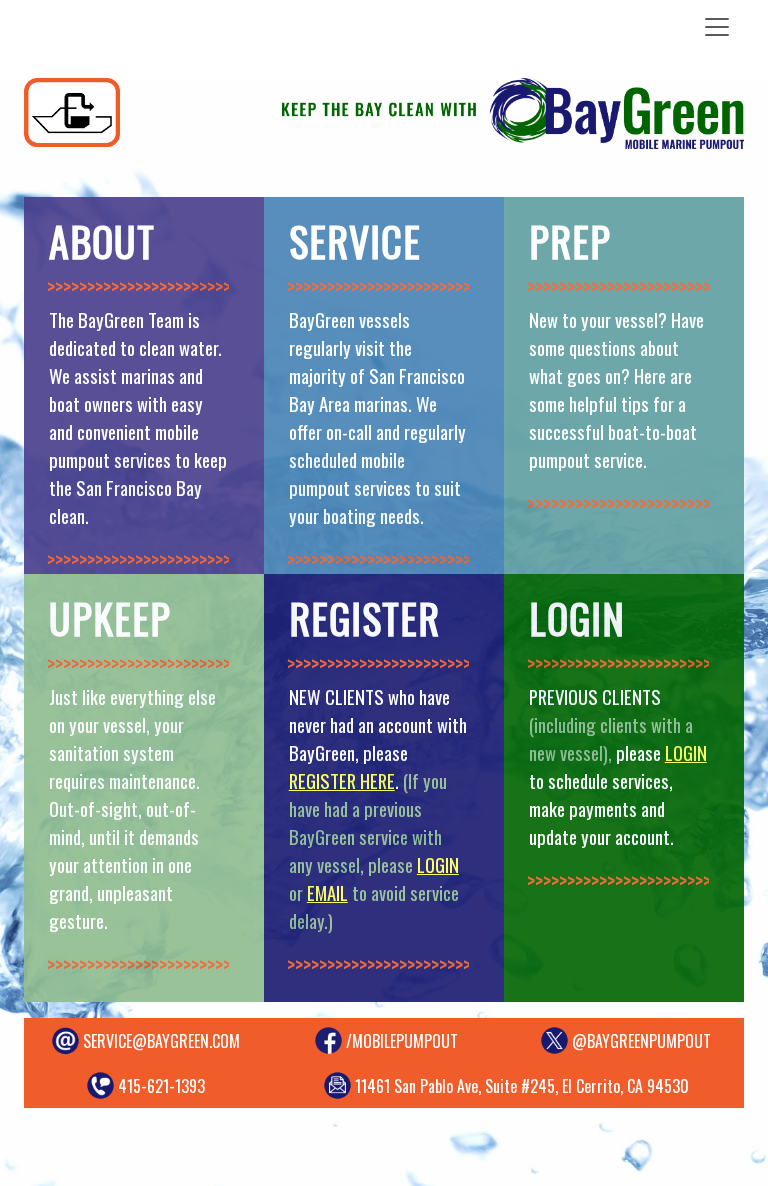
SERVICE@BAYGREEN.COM (161, 1041)
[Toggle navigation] (717, 27)
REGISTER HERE (342, 780)
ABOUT (102, 241)
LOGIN (438, 864)
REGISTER (364, 618)
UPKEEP (110, 618)
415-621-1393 (161, 1086)
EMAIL (327, 892)
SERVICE (355, 241)
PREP (570, 241)
